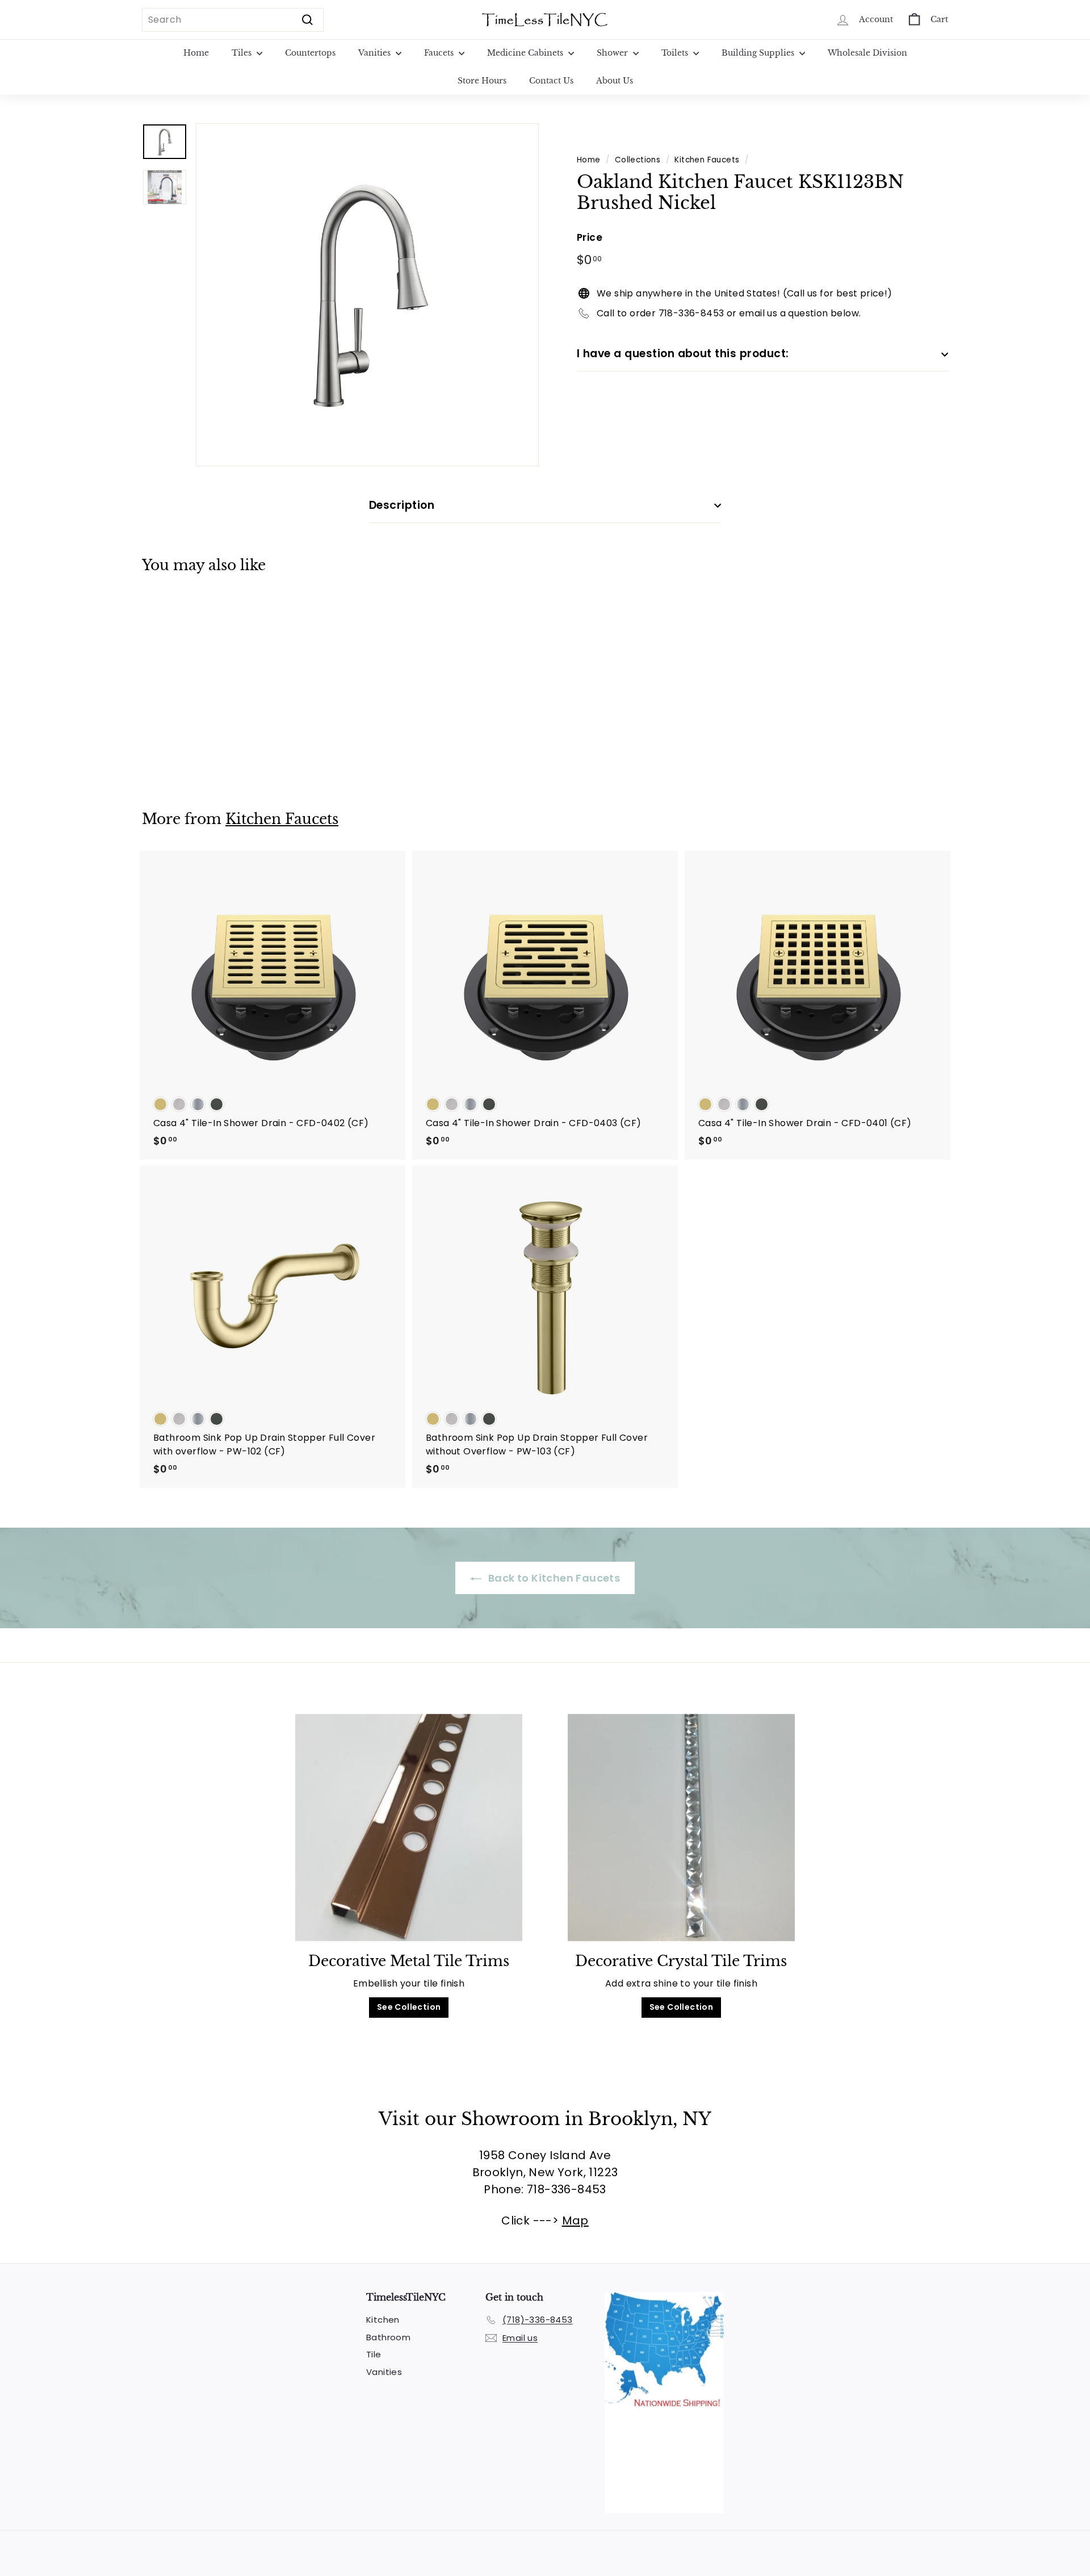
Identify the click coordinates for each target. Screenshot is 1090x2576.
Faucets (440, 53)
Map (575, 2220)
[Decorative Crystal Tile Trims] (681, 1828)
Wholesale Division (867, 53)
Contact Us (551, 81)
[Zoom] (367, 295)
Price (590, 237)
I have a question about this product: (683, 354)
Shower (613, 53)
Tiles (243, 53)
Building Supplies (759, 53)
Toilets (676, 53)
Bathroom (388, 2337)
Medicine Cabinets (526, 53)
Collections (638, 160)
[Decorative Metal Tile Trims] (409, 1828)
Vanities (376, 53)
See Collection (409, 2007)
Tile (374, 2354)
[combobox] (233, 20)
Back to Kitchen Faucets (553, 1578)
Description (402, 505)
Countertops (310, 53)
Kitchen (383, 2320)
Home (196, 53)
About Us (615, 81)
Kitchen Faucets (707, 160)
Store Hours (482, 81)
